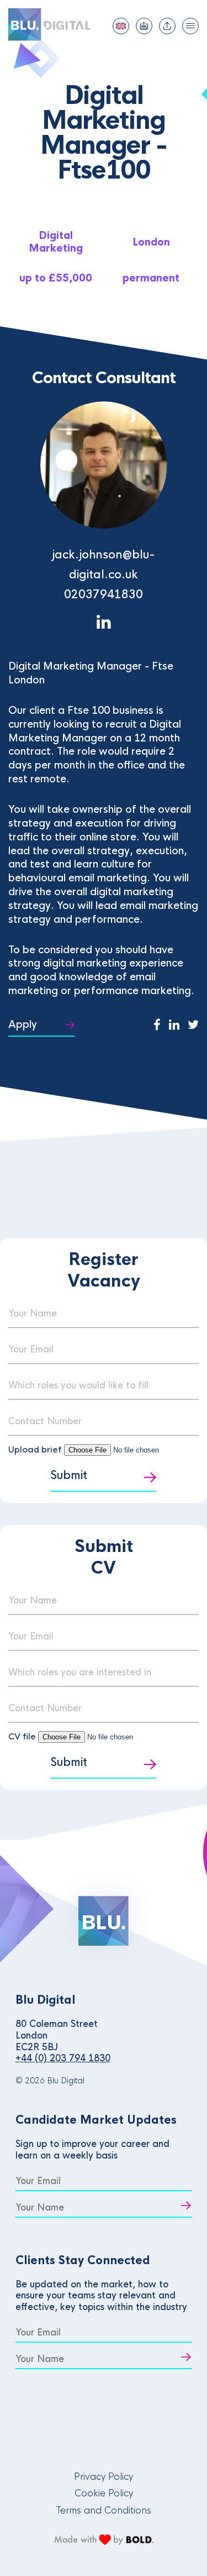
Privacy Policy (104, 2477)
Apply (23, 1025)
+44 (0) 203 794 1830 (63, 2058)
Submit (69, 1475)
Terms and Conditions (104, 2510)
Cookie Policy (104, 2493)
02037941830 (104, 595)
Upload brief (35, 1449)
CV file (23, 1736)
